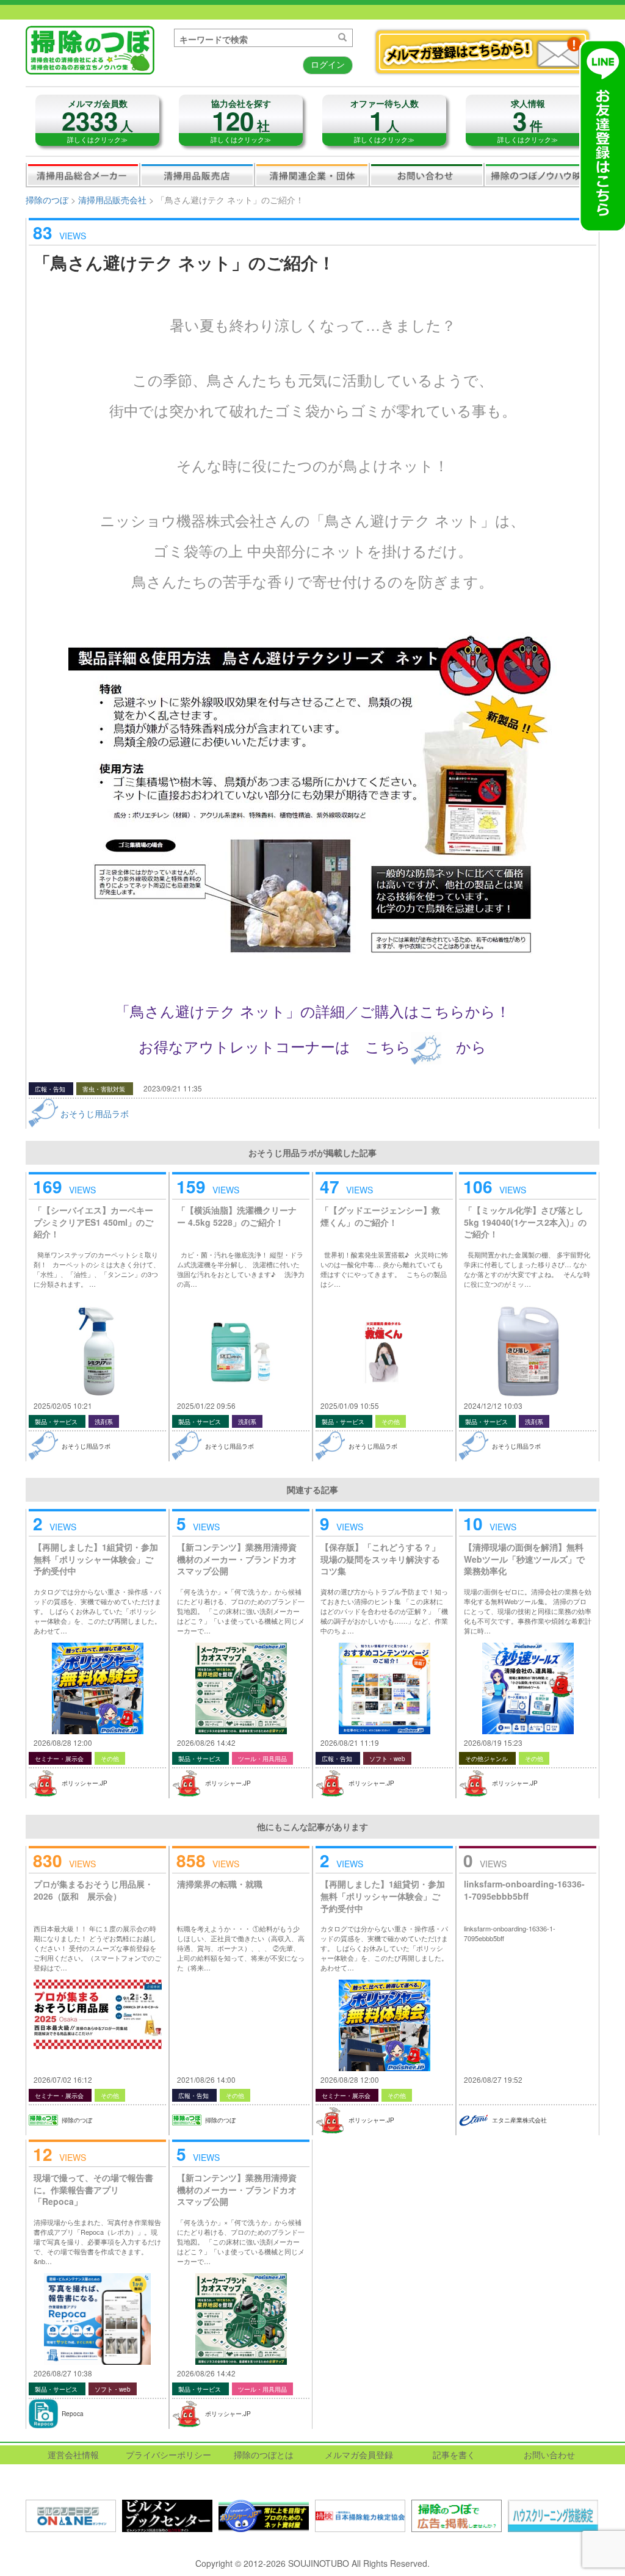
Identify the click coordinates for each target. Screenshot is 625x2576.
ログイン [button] (328, 64)
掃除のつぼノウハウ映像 (541, 175)
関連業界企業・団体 (312, 175)
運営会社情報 (73, 2455)
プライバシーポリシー (168, 2455)
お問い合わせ (427, 175)
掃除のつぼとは (264, 2455)
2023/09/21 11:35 (173, 1088)
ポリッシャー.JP (85, 1783)
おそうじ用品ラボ (95, 1113)
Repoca (73, 2414)
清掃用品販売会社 (197, 175)
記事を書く (454, 2455)
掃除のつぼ (47, 200)
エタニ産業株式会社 (519, 2120)
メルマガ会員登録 (359, 2455)
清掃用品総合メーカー (83, 175)
